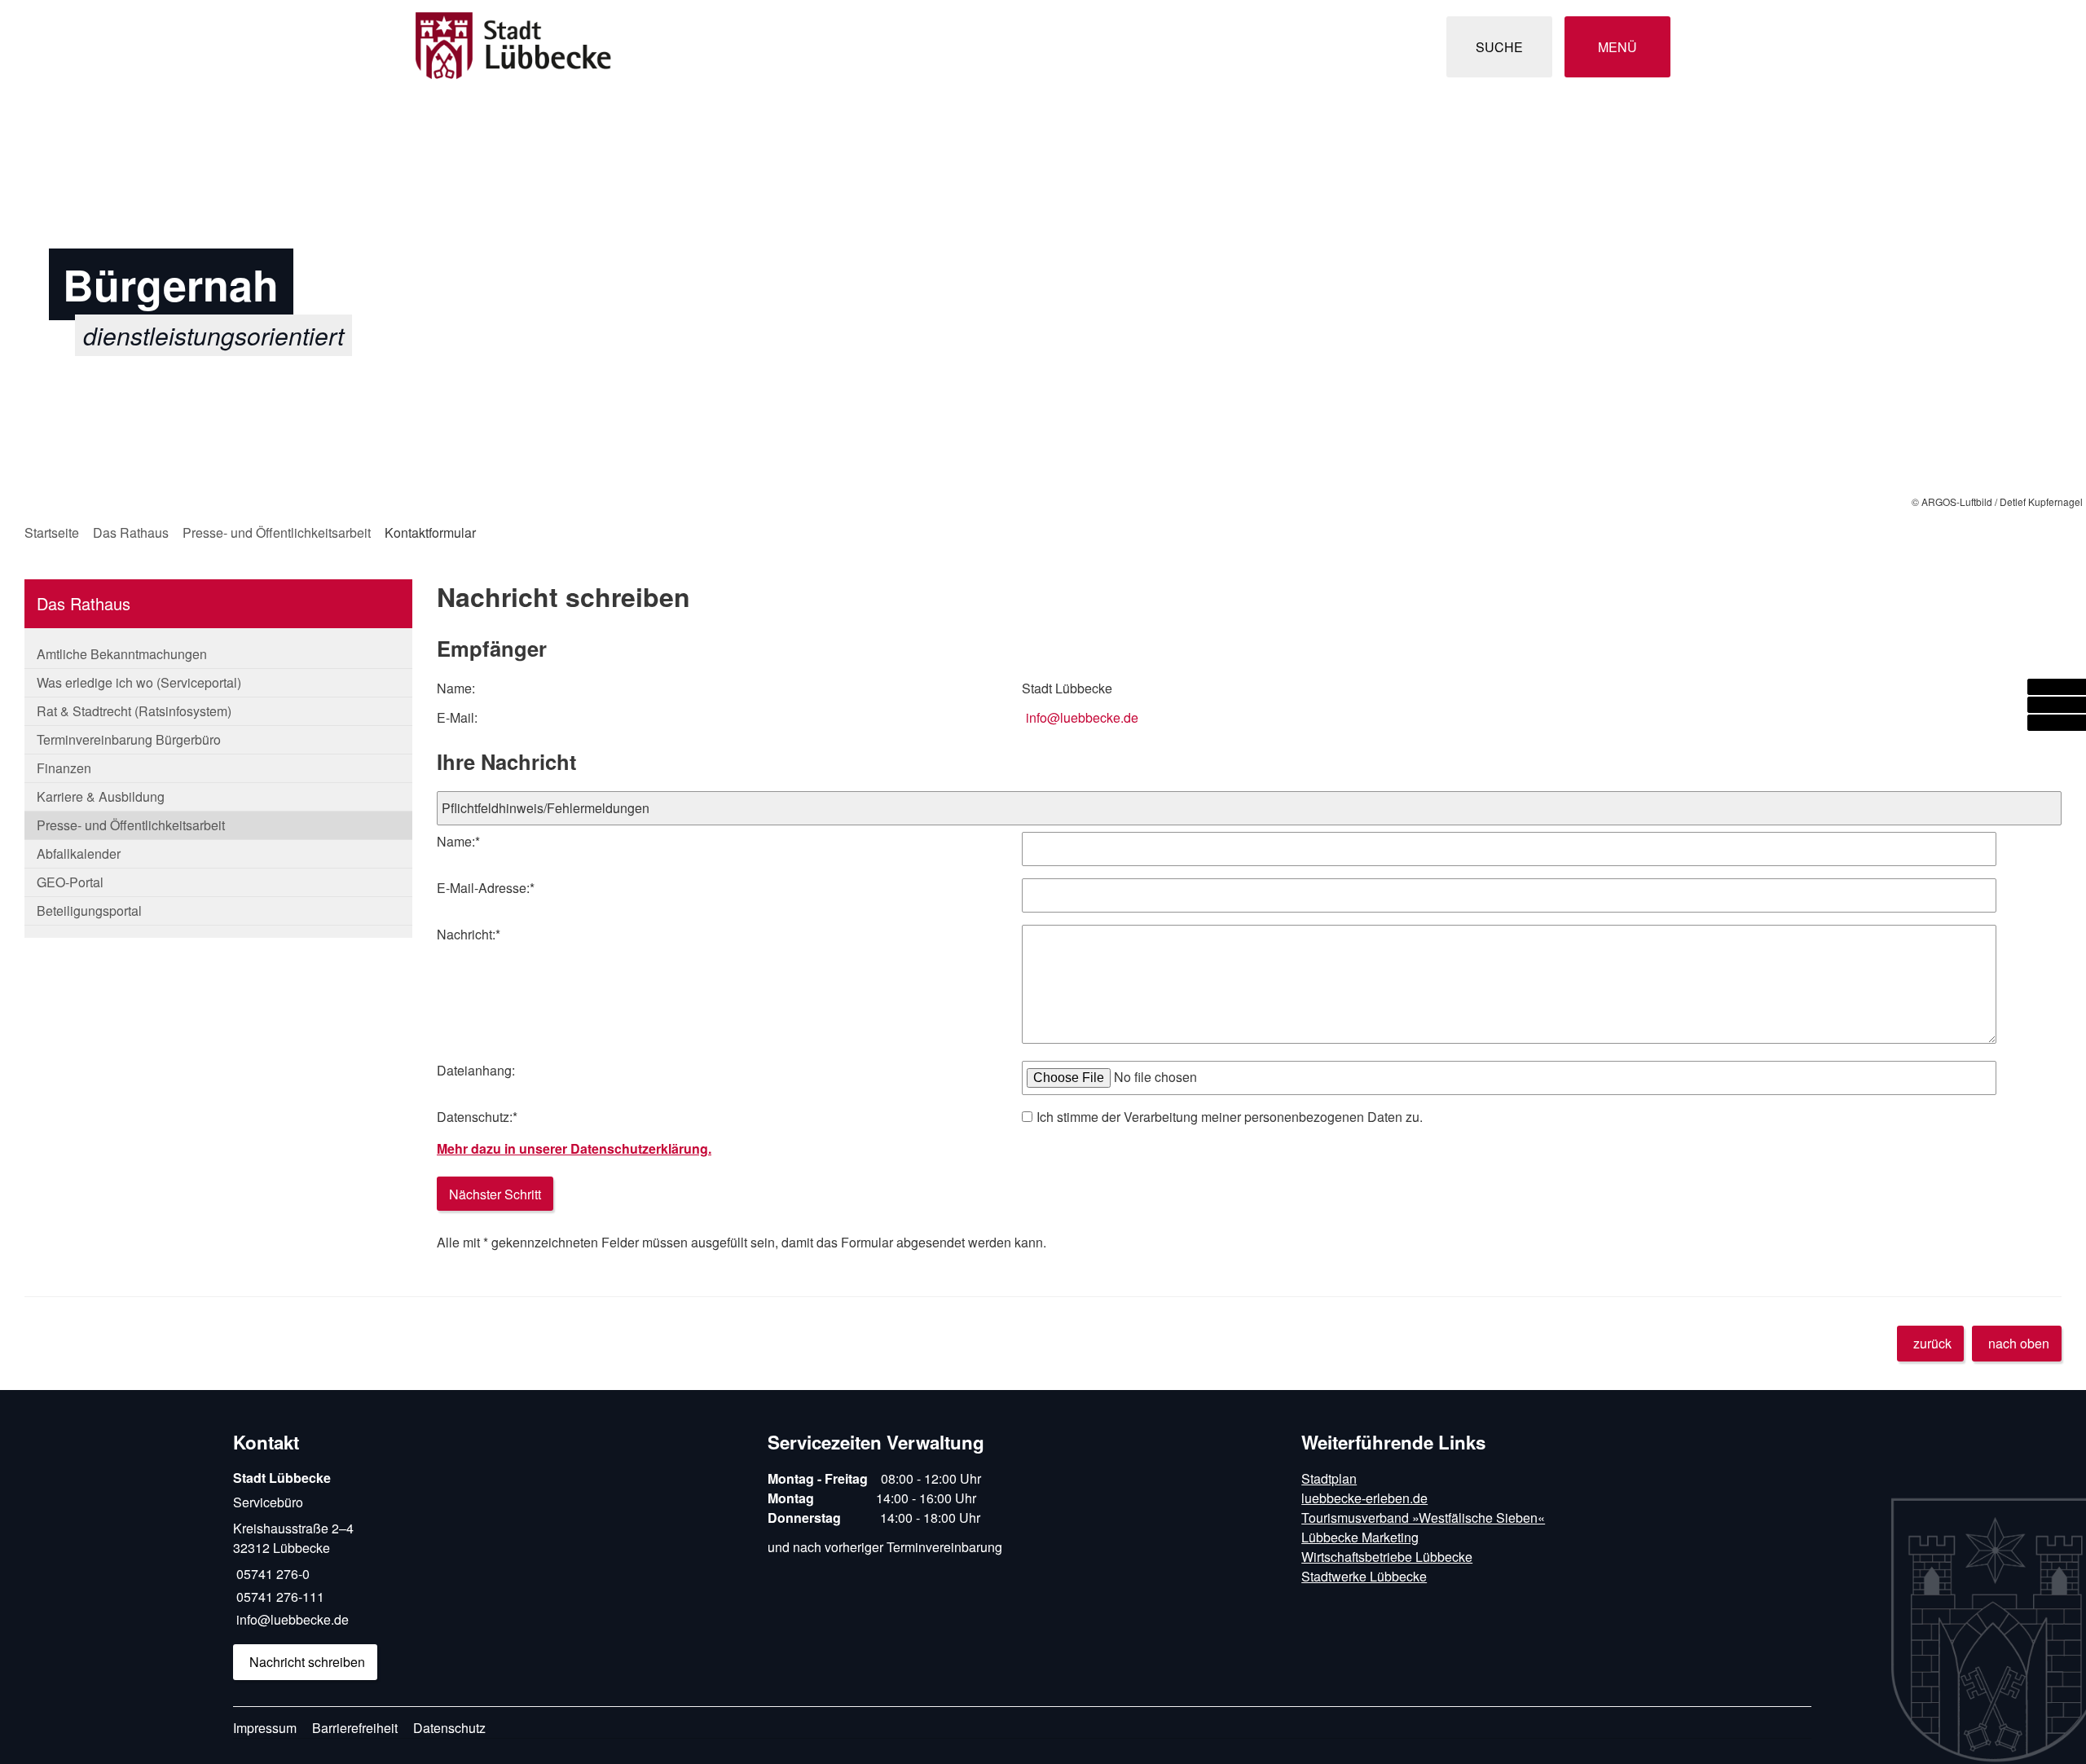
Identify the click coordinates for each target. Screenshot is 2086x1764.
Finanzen (64, 768)
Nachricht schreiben (307, 1662)
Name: (458, 841)
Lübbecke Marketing (1360, 1537)
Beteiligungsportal (89, 911)
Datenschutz (449, 1728)
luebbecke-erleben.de (1364, 1498)
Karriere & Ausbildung (101, 796)
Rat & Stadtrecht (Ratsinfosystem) (134, 711)
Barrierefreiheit (355, 1728)
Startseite (52, 532)
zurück (1932, 1343)
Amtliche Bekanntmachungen (122, 654)
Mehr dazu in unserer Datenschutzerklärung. (574, 1148)
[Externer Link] (2057, 687)
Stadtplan (1329, 1478)
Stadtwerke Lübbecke (1364, 1576)
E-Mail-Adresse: (486, 888)
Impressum (265, 1728)
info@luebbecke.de (1082, 717)
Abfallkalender (79, 853)
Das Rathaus (131, 532)
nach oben (2019, 1343)
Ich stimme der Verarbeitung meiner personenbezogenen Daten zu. (1230, 1117)
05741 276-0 (271, 1574)
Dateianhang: (476, 1070)
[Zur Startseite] (723, 47)
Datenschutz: (477, 1117)
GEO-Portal (70, 882)
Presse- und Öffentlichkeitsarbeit (277, 532)
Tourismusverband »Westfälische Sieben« (1423, 1518)
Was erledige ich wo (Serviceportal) (139, 682)
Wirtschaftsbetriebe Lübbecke (1387, 1557)
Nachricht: (469, 934)
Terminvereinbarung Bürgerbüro (129, 739)
